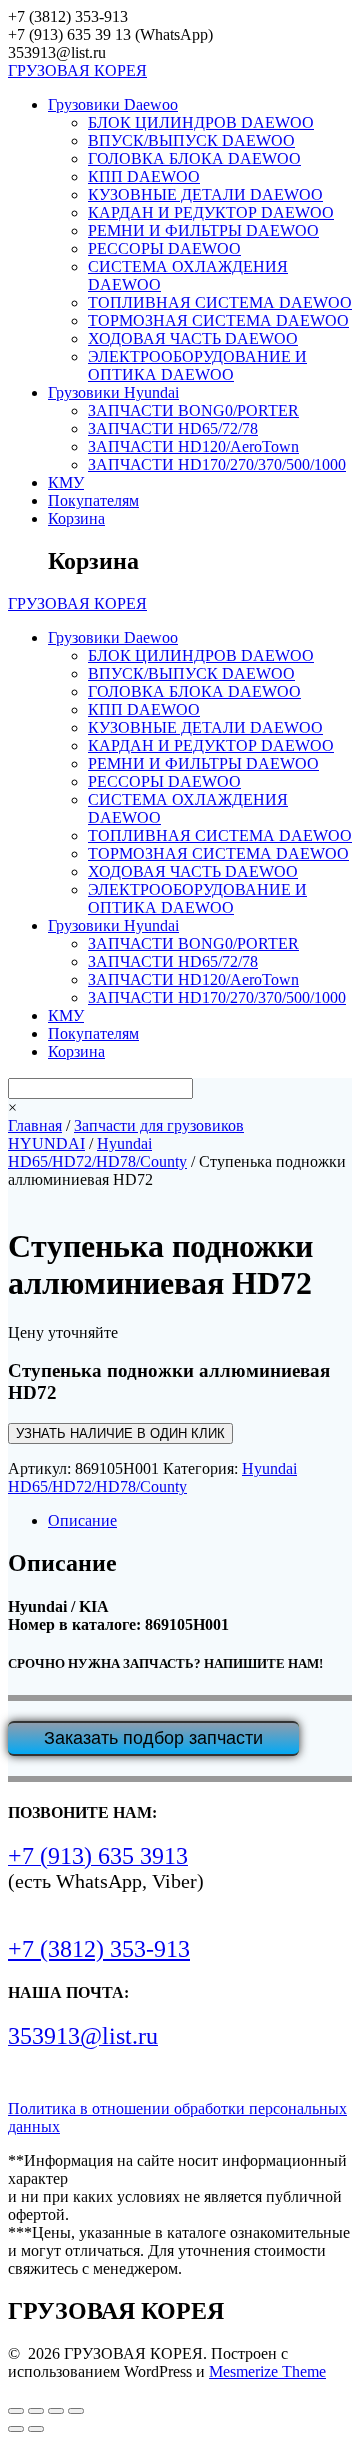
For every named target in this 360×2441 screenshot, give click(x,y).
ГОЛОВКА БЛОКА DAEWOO (194, 158)
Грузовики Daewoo (113, 104)
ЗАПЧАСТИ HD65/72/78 (173, 428)
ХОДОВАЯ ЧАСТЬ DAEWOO (193, 338)
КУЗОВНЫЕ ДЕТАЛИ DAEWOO (205, 194)
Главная (35, 1125)
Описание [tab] (82, 1520)
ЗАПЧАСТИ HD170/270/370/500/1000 (217, 464)
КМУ (66, 482)
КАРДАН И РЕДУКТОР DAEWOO (211, 212)
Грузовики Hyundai (113, 392)
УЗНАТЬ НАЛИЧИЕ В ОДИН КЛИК (120, 1433)
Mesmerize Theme (267, 2371)
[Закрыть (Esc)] (76, 2411)
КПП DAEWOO (144, 176)
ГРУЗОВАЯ (77, 70)
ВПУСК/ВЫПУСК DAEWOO (191, 140)
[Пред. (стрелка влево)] (16, 2429)
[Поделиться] (56, 2411)
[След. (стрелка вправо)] (36, 2429)
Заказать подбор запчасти (153, 1738)
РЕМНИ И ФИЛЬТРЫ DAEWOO (203, 230)
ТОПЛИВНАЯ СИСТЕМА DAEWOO (220, 302)
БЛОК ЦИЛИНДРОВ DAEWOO (201, 122)
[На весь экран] (36, 2411)
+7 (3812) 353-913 (99, 1949)
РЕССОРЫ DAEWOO (164, 248)
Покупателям (93, 500)
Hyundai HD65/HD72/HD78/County (97, 1152)
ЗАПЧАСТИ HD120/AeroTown (193, 446)
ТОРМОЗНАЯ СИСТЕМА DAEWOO (218, 320)
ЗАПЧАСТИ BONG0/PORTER (193, 410)
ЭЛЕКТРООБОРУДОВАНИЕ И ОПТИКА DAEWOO (197, 365)
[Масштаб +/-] (16, 2411)
